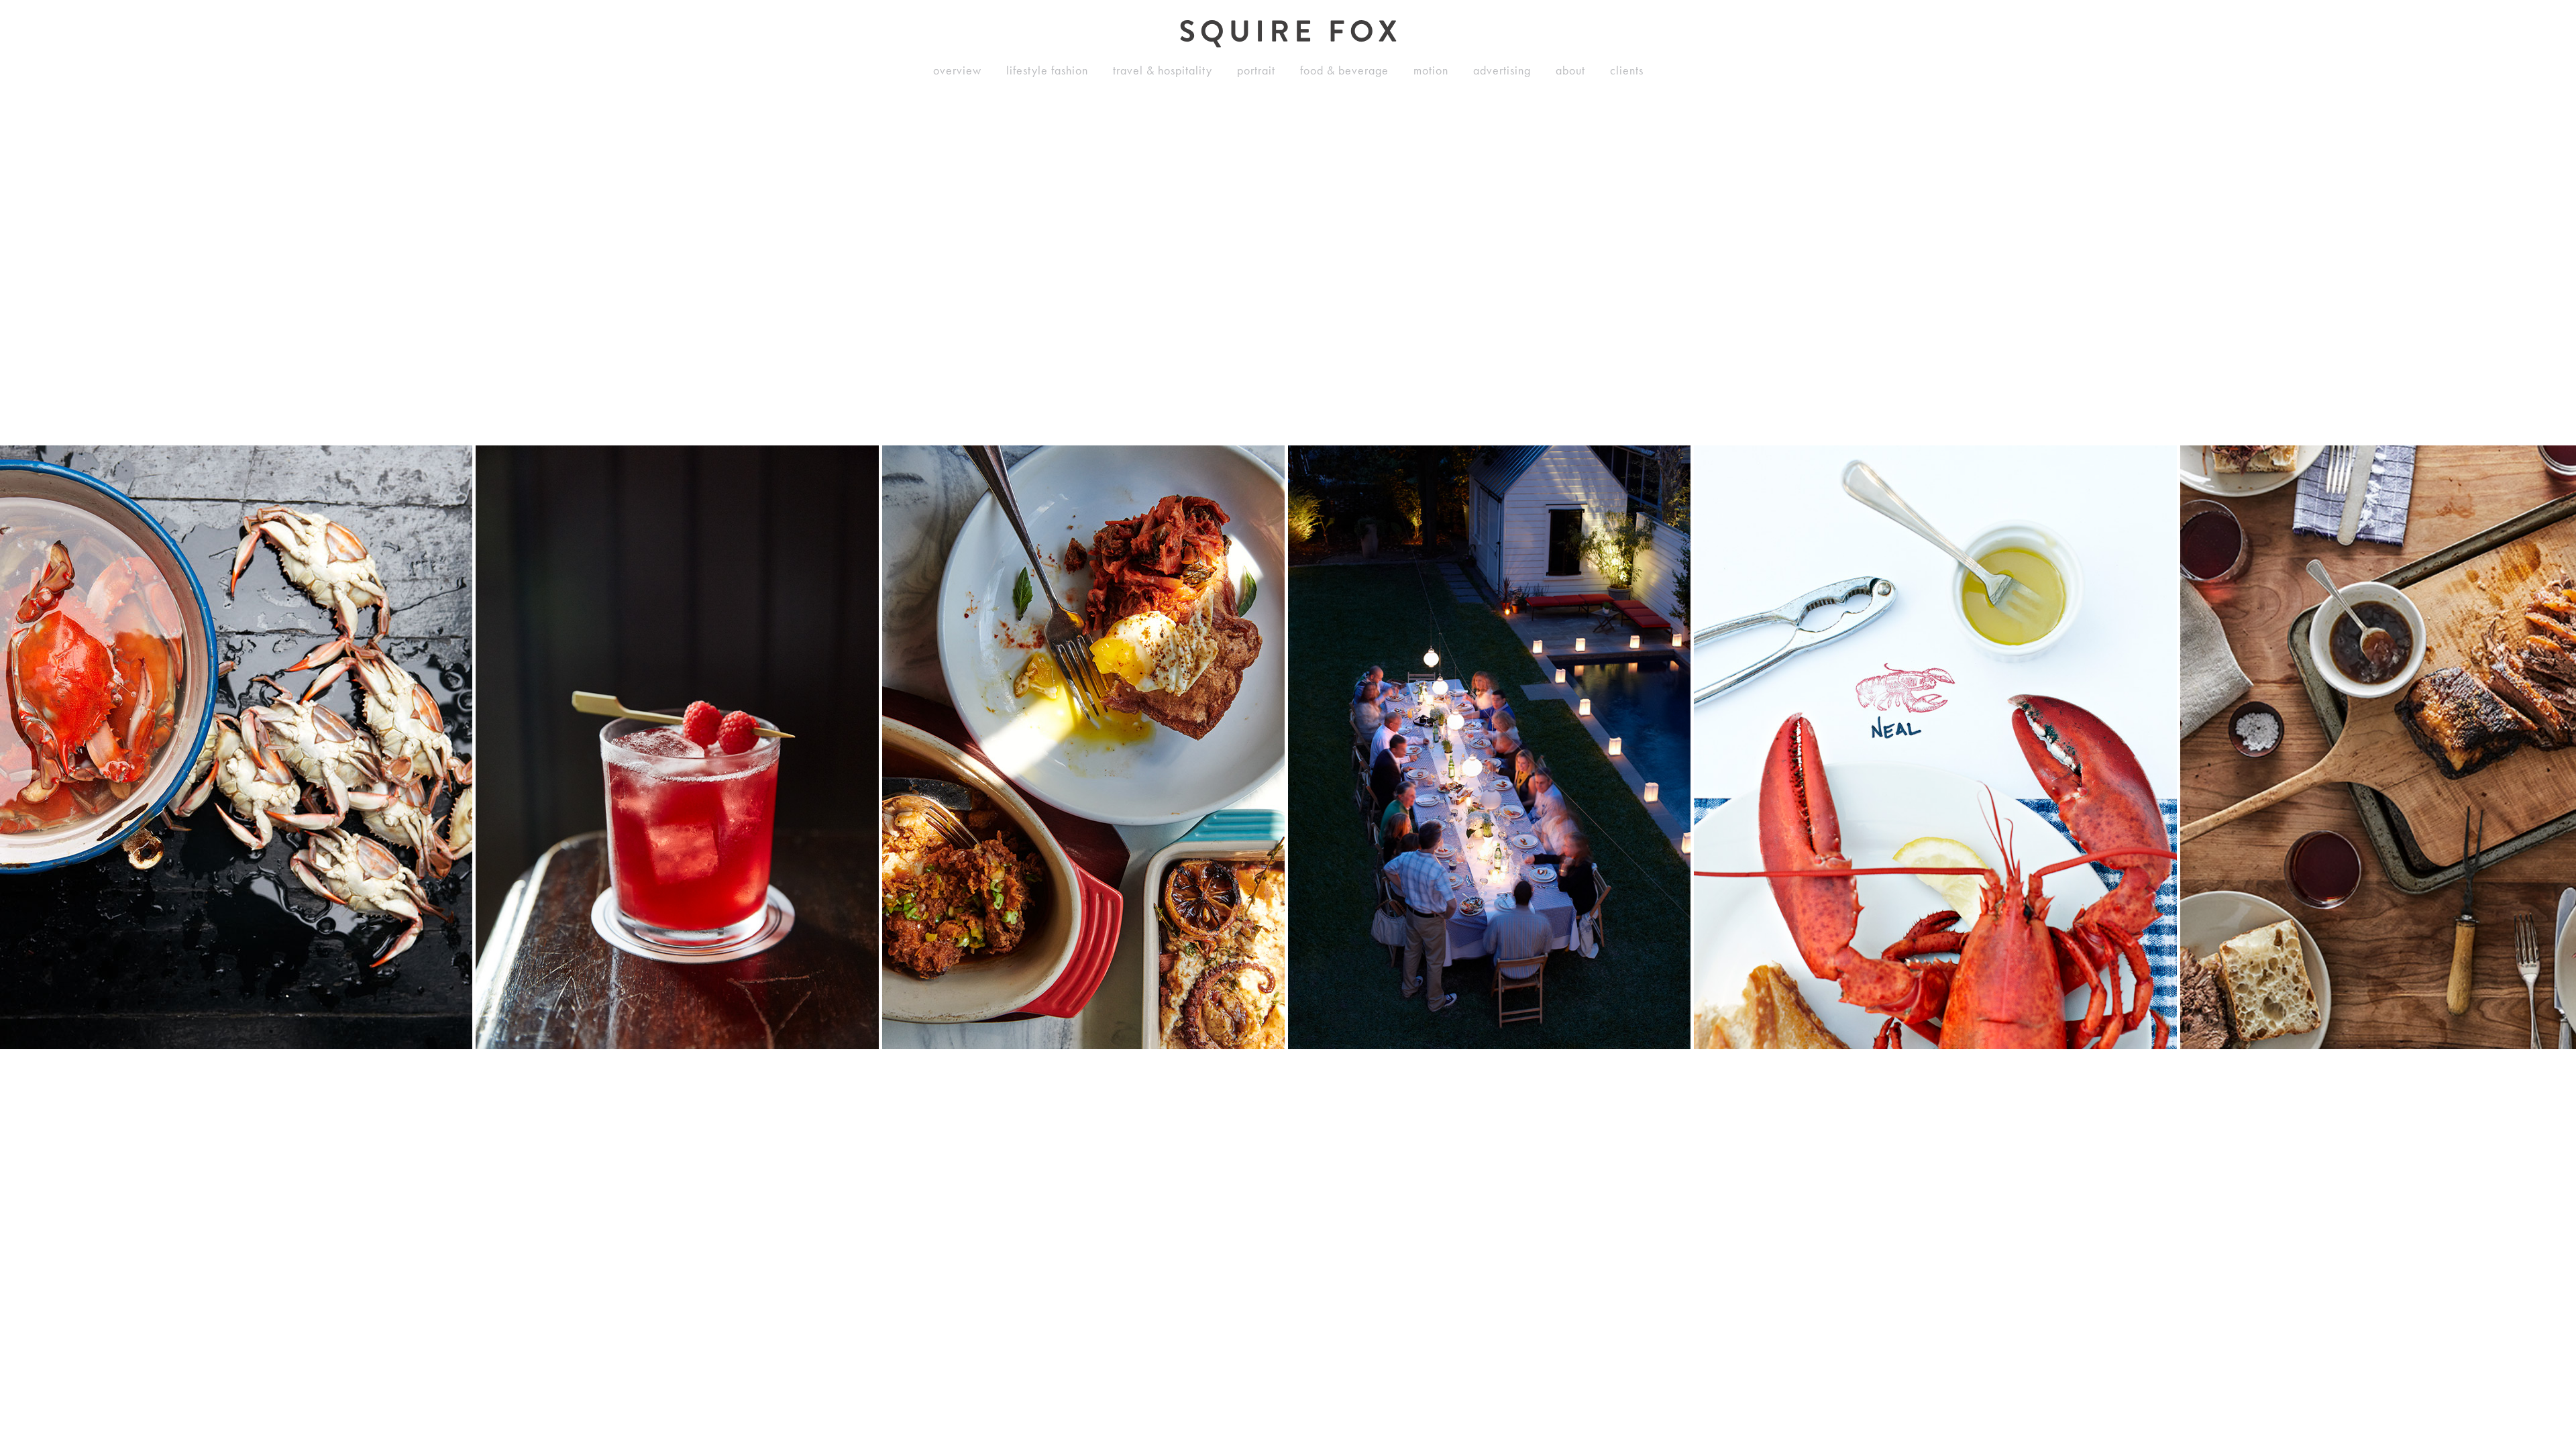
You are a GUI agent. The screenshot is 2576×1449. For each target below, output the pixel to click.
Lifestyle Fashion (1047, 70)
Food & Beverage (1344, 70)
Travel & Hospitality (1163, 70)
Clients (1627, 70)
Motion (1431, 70)
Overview (957, 70)
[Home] (1288, 34)
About (1570, 70)
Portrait (1256, 70)
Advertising (1502, 70)
